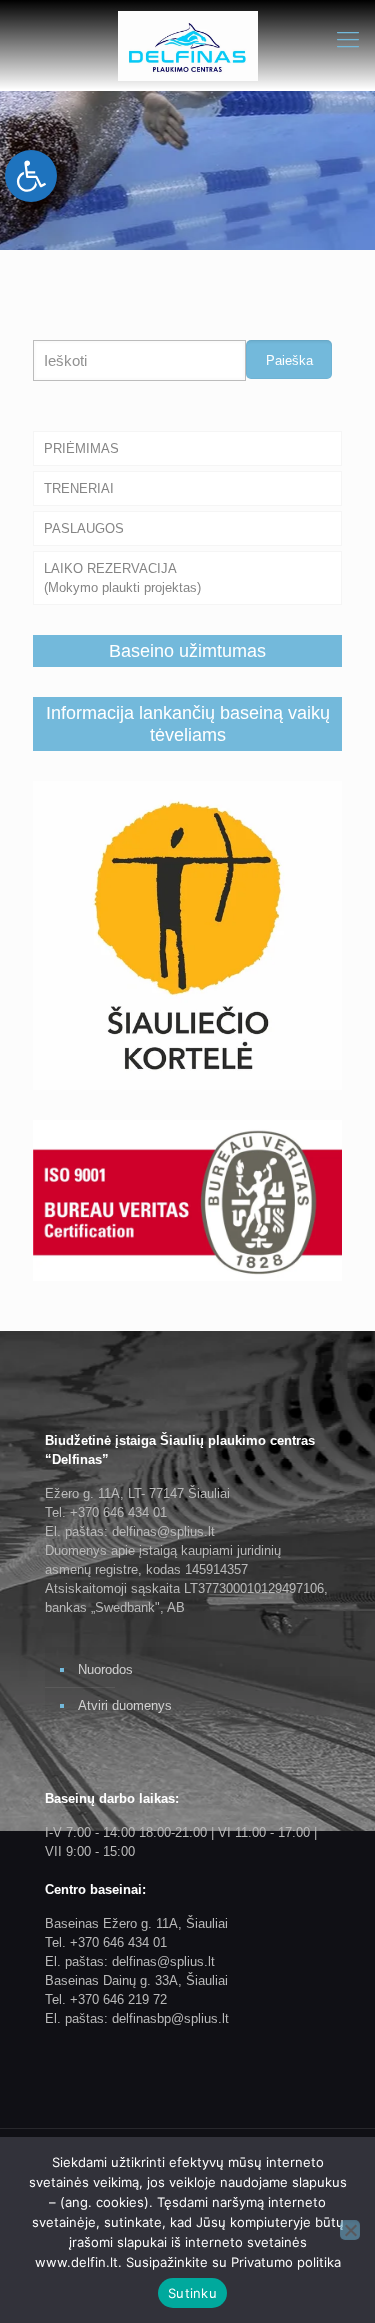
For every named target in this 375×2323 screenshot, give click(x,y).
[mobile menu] (348, 40)
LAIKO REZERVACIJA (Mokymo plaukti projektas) (122, 578)
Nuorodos (105, 1669)
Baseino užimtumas (187, 651)
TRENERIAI (79, 488)
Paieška (289, 360)
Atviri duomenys (125, 1705)
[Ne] (350, 2230)
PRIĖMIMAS (81, 448)
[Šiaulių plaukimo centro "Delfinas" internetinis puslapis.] (187, 45)
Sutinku (192, 2293)
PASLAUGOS (84, 528)
